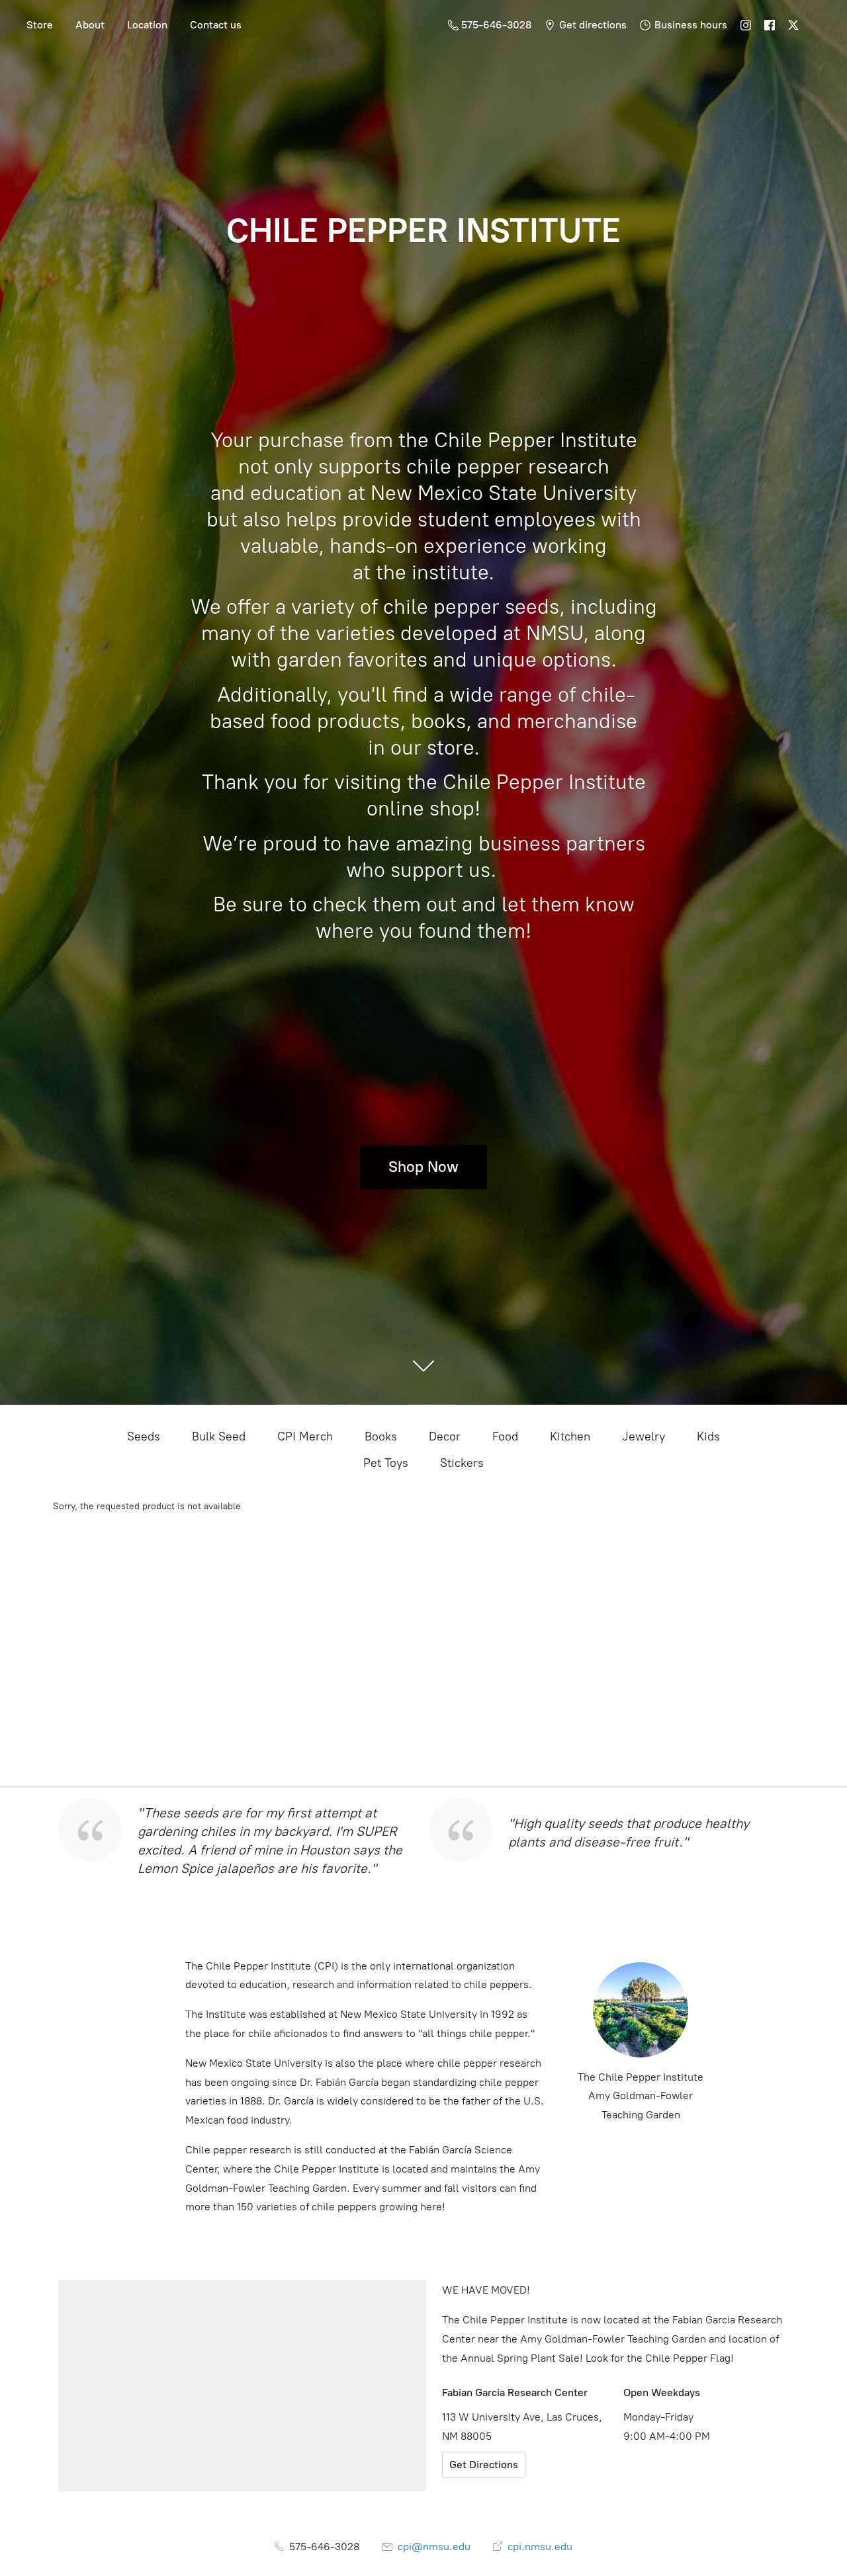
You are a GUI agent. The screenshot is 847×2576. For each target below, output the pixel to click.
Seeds (144, 1436)
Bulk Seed (219, 1436)
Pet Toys (386, 1463)
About (90, 25)
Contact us (216, 25)
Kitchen (570, 1436)
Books (381, 1436)
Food (505, 1436)
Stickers (462, 1463)
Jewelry (644, 1436)
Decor (445, 1436)
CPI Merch (305, 1436)
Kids (708, 1436)
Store (40, 25)
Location (147, 25)
